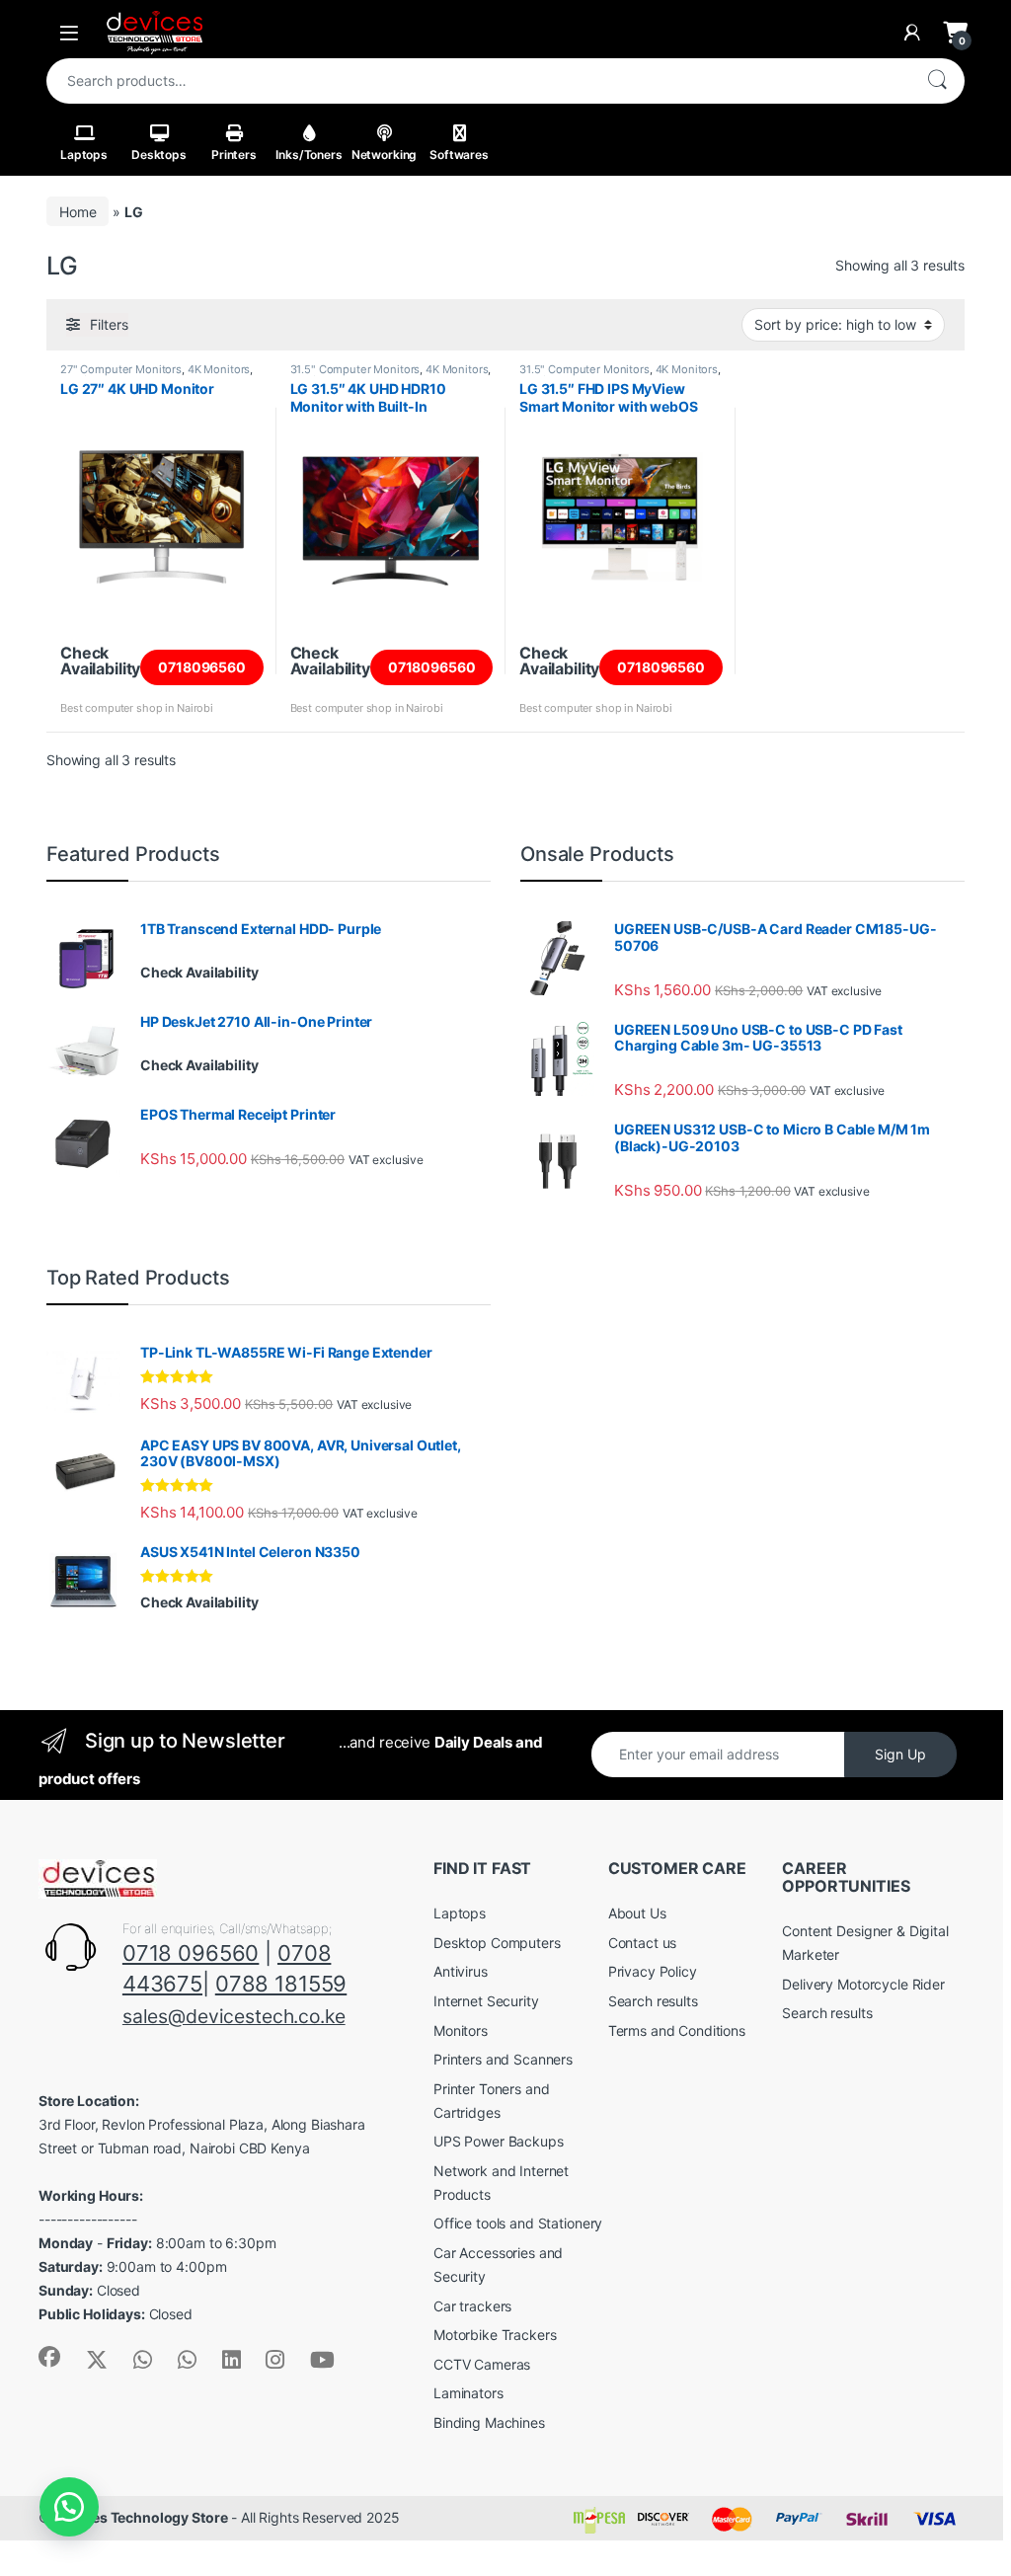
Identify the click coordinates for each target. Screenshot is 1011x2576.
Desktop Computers (497, 1943)
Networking (385, 155)
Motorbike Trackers (495, 2335)
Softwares (459, 155)
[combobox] (478, 81)
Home (78, 212)
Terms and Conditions (677, 2030)
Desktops (159, 155)
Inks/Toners (309, 155)
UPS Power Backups (499, 2141)
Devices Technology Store (142, 2517)
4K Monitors (219, 369)
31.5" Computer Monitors (355, 369)
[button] (69, 2507)
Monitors (461, 2030)
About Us (637, 1913)
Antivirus (461, 1971)
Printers (234, 155)
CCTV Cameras (482, 2364)
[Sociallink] (49, 2357)
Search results (653, 2001)
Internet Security (486, 2001)
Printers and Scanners (503, 2059)
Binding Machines (489, 2422)
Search (937, 81)
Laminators (468, 2393)
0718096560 (202, 667)
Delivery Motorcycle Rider (863, 1984)
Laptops (84, 155)
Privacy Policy (653, 1971)
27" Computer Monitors (121, 369)
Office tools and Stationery (518, 2223)
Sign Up (900, 1754)
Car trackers (472, 2306)
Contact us (643, 1943)
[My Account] (912, 33)
